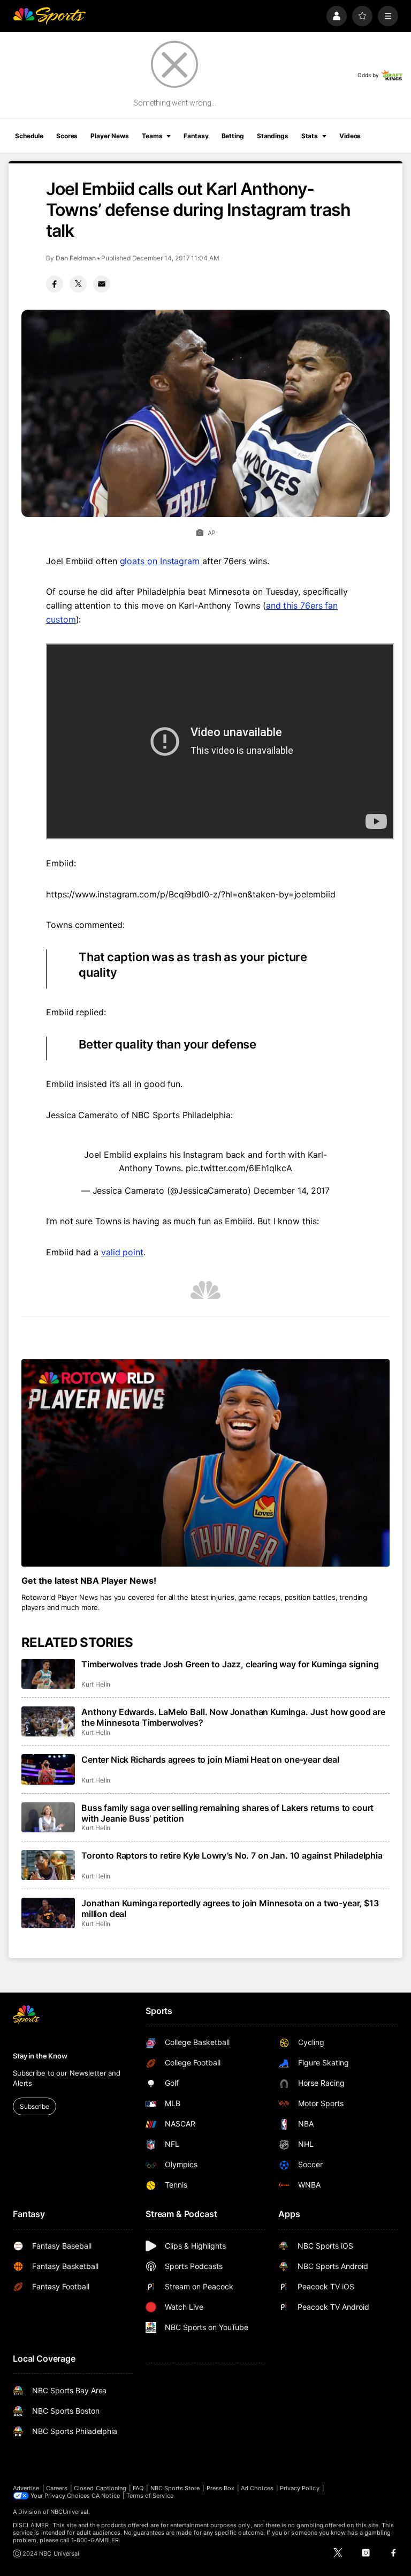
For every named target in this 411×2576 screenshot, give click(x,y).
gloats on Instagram (160, 561)
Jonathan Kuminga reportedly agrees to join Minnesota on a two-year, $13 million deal (230, 1908)
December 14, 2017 (292, 1190)
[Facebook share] (55, 284)
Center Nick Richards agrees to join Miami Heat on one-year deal (210, 1759)
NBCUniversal (70, 2512)
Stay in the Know (40, 2056)
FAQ (138, 2488)
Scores (67, 136)
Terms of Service (150, 2496)
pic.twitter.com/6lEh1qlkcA (239, 1168)
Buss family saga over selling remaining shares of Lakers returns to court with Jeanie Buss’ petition (227, 1813)
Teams (152, 136)
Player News (110, 136)
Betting (233, 136)
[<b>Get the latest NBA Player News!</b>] (205, 1463)
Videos (350, 136)
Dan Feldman (76, 258)
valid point (122, 1252)
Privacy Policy (300, 2488)
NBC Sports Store (175, 2488)
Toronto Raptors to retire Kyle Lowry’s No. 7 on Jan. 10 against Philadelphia (232, 1855)
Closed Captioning (100, 2488)
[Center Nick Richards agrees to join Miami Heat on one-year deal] (48, 1769)
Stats (310, 136)
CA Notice (106, 2496)
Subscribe (35, 2106)
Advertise (26, 2488)
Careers (57, 2488)
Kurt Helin (96, 1684)
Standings (273, 136)
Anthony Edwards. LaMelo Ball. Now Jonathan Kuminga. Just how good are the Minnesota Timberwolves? (233, 1717)
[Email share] (102, 284)
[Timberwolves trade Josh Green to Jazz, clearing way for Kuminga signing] (48, 1674)
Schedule (29, 136)
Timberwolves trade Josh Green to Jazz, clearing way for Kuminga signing (230, 1664)
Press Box (221, 2488)
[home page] (49, 16)
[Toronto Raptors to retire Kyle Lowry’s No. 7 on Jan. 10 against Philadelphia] (48, 1865)
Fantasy (196, 136)
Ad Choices (257, 2488)
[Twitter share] (78, 284)
